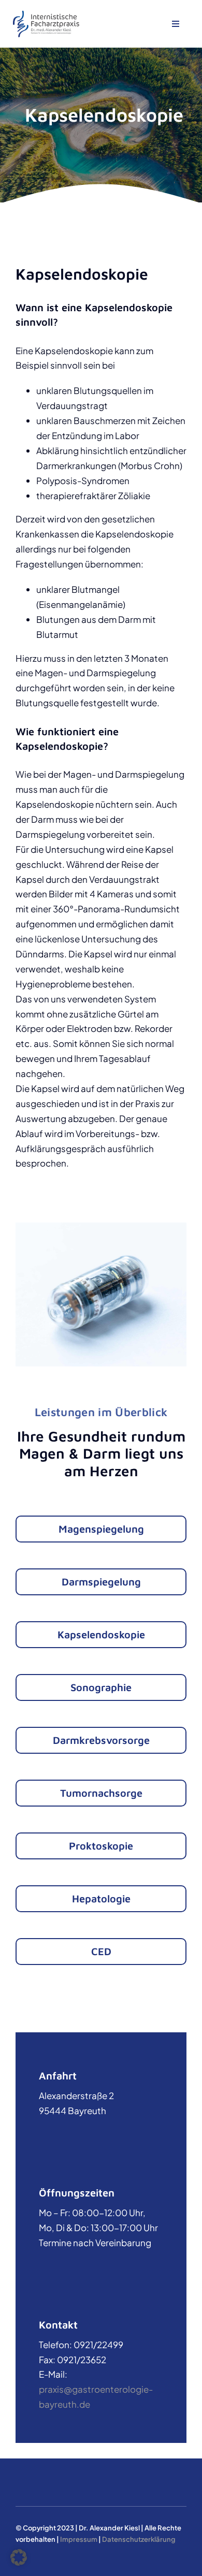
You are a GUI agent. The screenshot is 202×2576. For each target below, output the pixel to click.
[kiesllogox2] (46, 14)
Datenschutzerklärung (139, 2539)
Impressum (79, 2539)
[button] (19, 2557)
